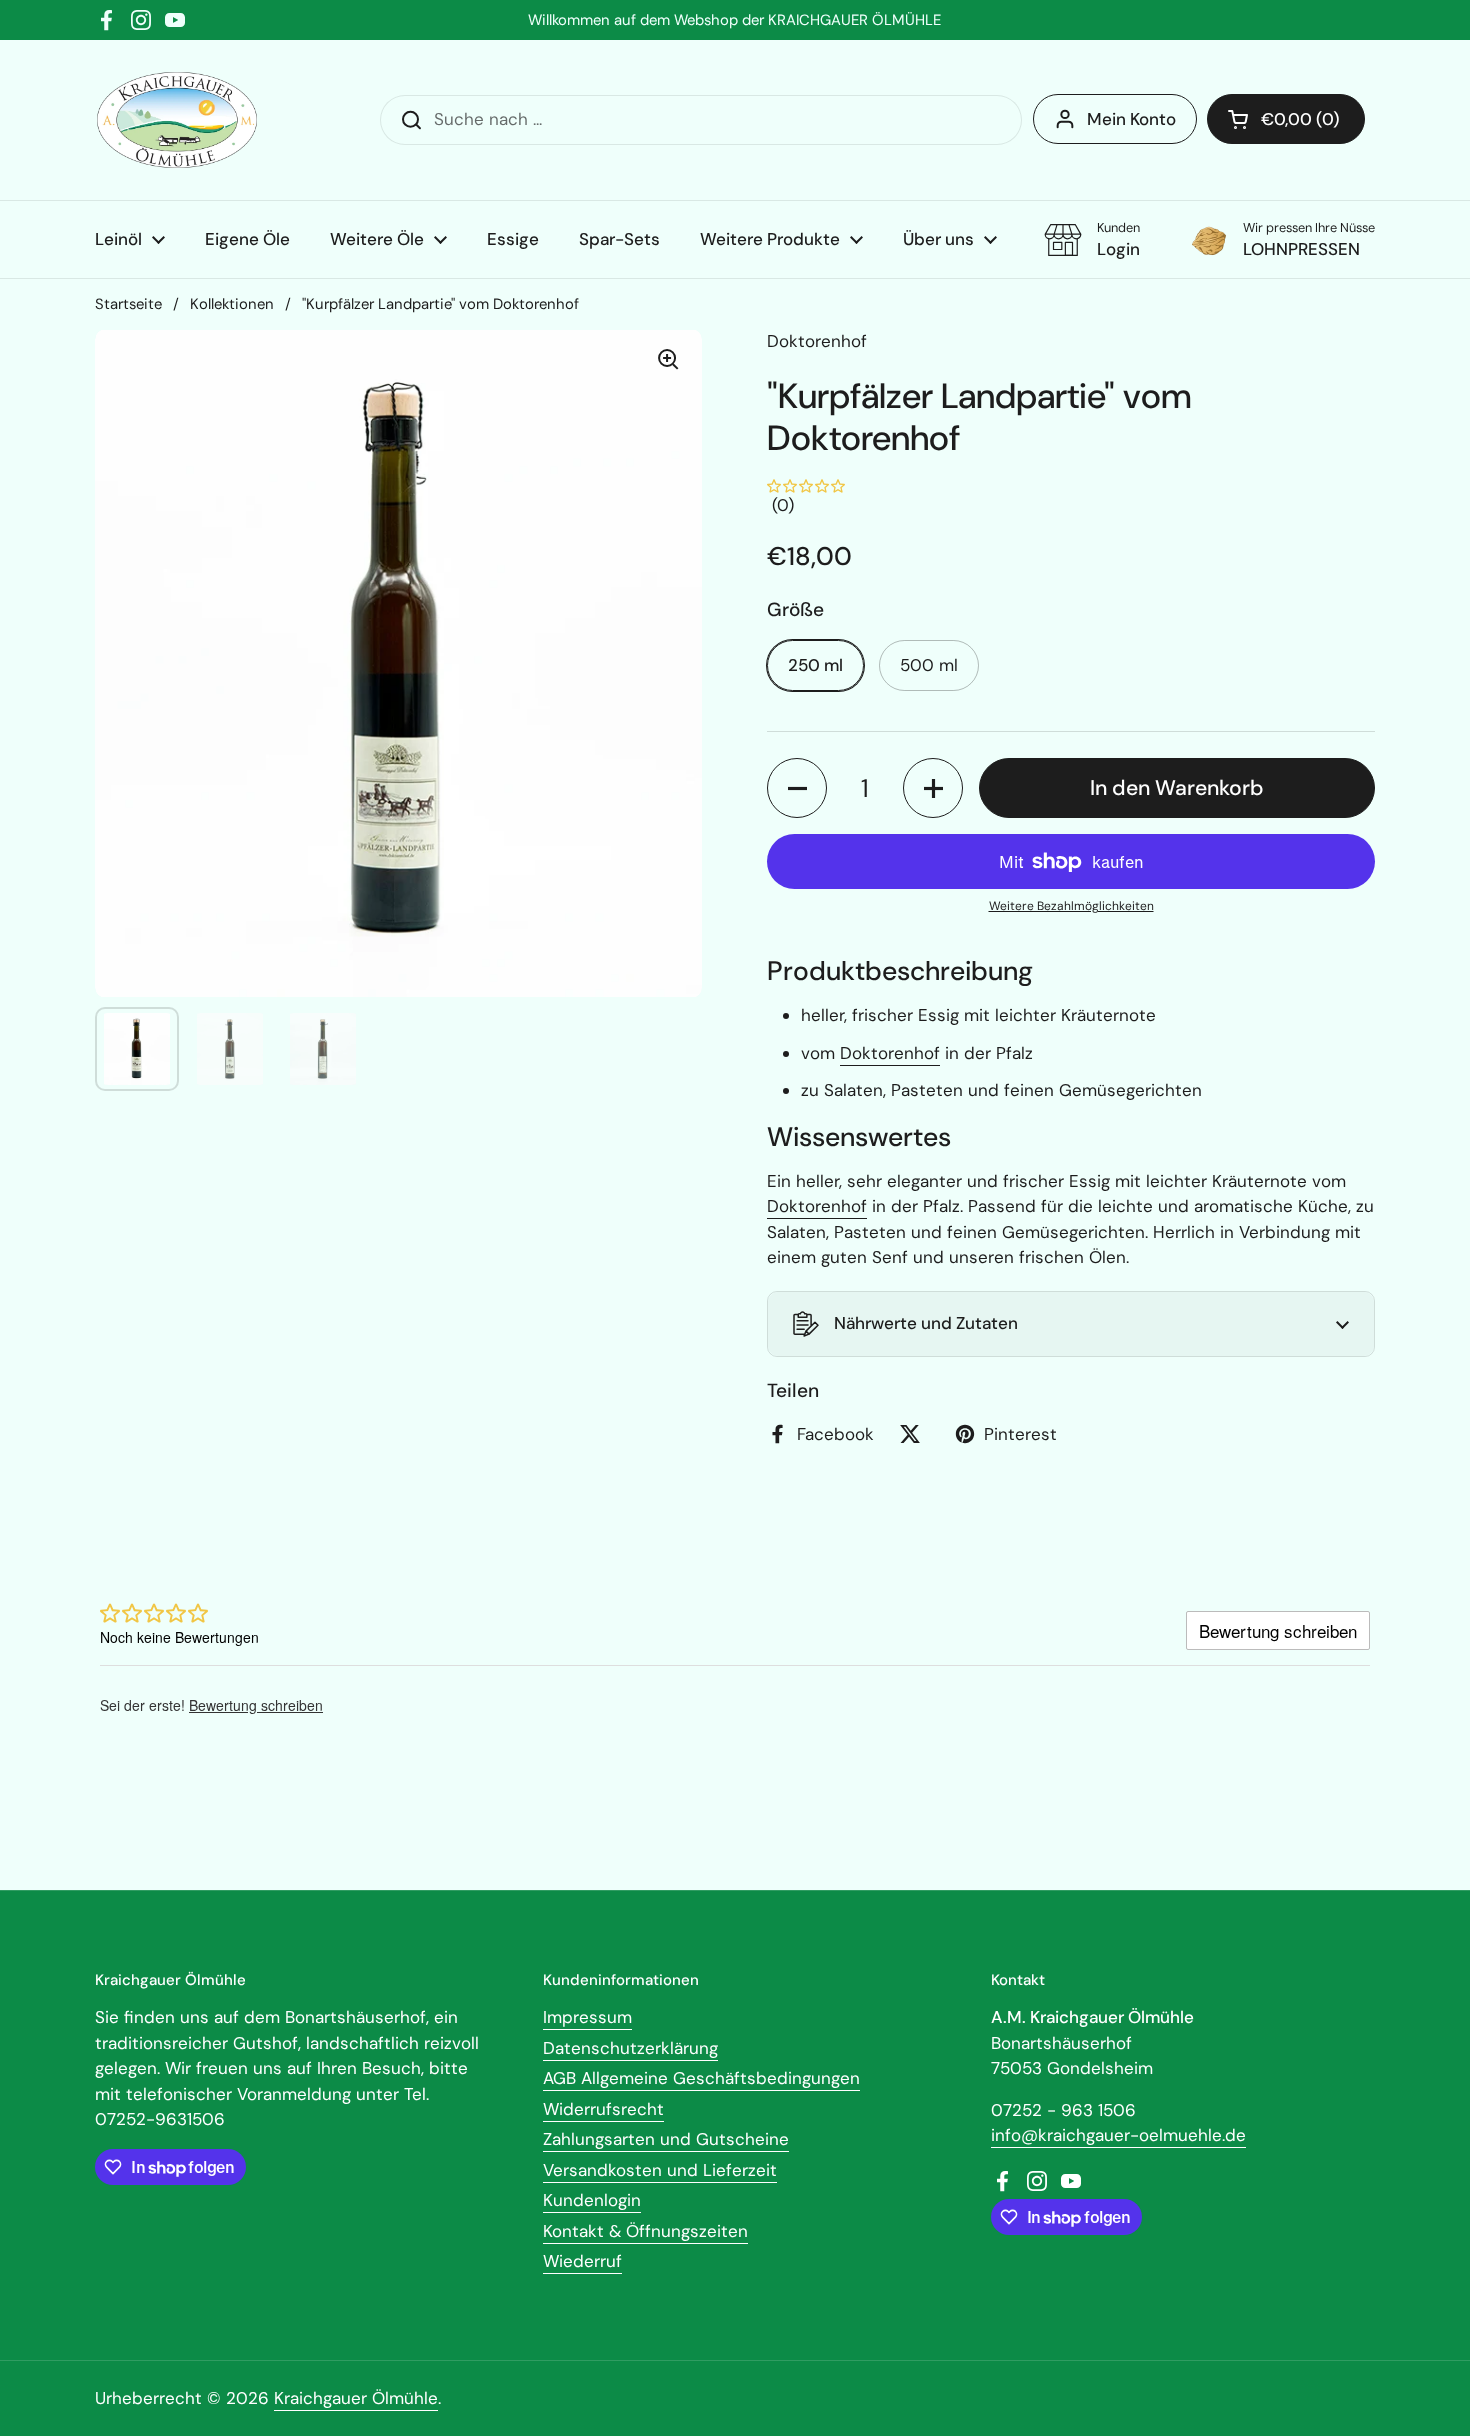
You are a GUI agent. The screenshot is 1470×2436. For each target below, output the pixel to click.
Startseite (128, 304)
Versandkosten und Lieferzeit (660, 2170)
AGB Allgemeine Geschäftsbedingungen (701, 2078)
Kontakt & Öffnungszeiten (645, 2231)
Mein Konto (1131, 119)
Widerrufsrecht (603, 2109)
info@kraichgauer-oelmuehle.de (1118, 2135)
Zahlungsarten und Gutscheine (666, 2139)
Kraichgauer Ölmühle (356, 2398)
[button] (1286, 119)
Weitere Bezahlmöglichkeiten (1071, 906)
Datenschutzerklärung (630, 2048)
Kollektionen (232, 304)
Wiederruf (582, 2261)
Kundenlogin (592, 2200)
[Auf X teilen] (914, 1434)
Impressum (587, 2017)
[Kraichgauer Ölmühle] (177, 120)
